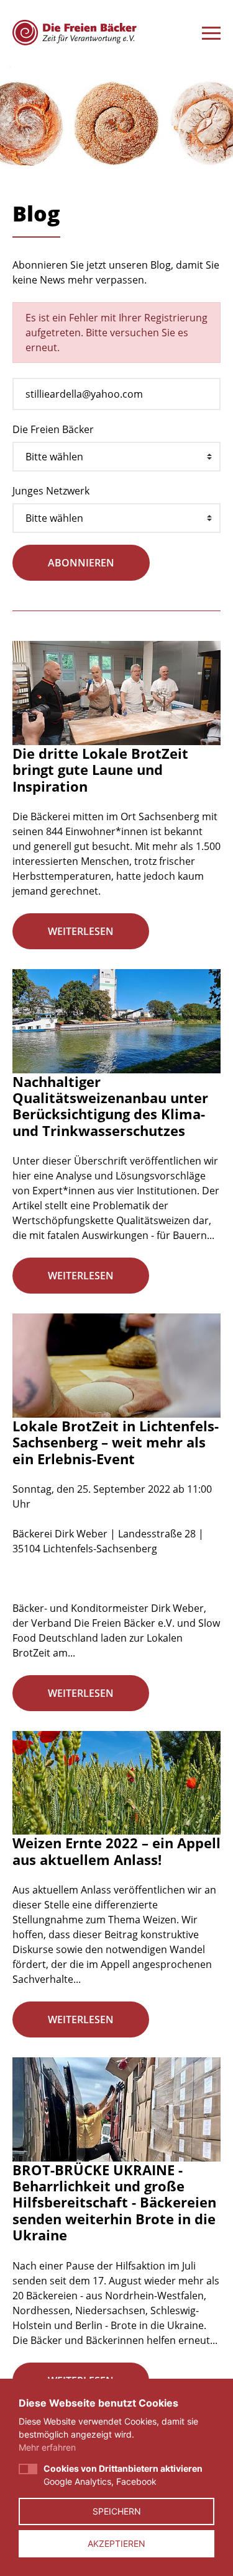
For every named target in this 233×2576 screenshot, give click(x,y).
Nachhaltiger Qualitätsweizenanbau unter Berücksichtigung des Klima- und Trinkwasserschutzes (110, 1106)
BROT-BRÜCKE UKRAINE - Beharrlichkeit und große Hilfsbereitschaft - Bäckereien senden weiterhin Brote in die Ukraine (114, 2203)
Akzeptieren (116, 2543)
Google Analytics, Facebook (123, 2475)
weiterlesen (81, 931)
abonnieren (81, 563)
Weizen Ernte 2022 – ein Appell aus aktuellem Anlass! (116, 1851)
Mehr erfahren (47, 2447)
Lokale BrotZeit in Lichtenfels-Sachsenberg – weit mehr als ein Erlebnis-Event (116, 1442)
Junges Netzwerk (51, 491)
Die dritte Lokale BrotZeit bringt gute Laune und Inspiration (100, 770)
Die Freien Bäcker (53, 429)
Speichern (117, 2511)
